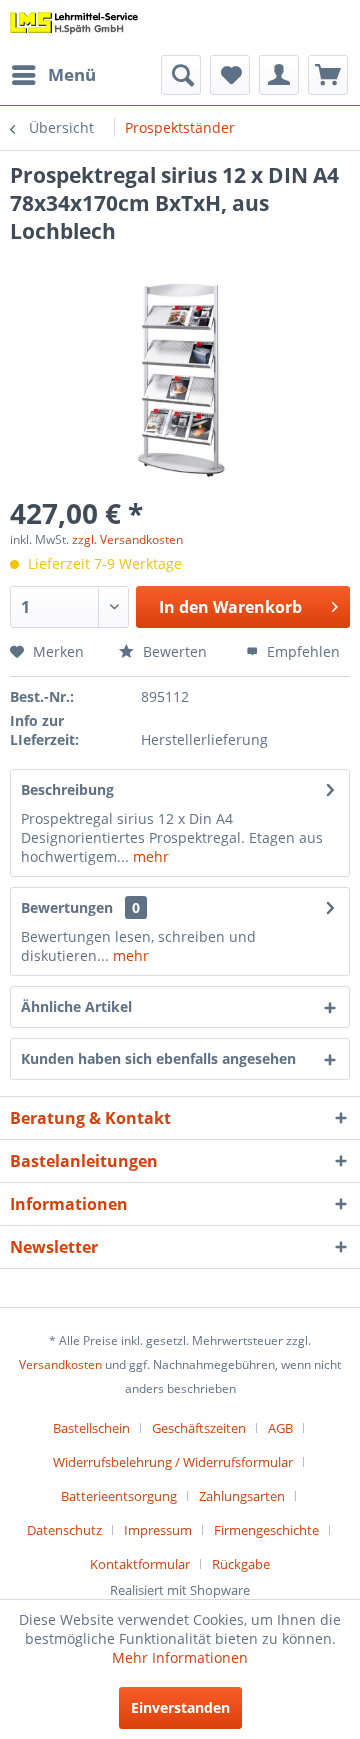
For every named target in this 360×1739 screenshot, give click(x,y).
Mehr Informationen (180, 1657)
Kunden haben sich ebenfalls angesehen (158, 1058)
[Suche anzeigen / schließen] (181, 75)
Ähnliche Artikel (76, 1006)
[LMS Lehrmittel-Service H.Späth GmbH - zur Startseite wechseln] (74, 27)
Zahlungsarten (242, 1496)
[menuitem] (53, 75)
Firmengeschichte (266, 1530)
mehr (149, 856)
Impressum (158, 1530)
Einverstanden (180, 1707)
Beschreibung (67, 789)
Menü (72, 74)
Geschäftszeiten (199, 1428)
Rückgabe (241, 1564)
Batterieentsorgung (119, 1496)
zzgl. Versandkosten (127, 539)
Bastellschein (91, 1428)
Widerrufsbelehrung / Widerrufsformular (173, 1462)
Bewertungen (67, 907)
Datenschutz (64, 1530)
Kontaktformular (140, 1564)
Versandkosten (60, 1364)
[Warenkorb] (328, 75)
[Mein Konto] (279, 75)
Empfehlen (301, 651)
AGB (280, 1428)
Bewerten (173, 651)
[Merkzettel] (230, 75)
